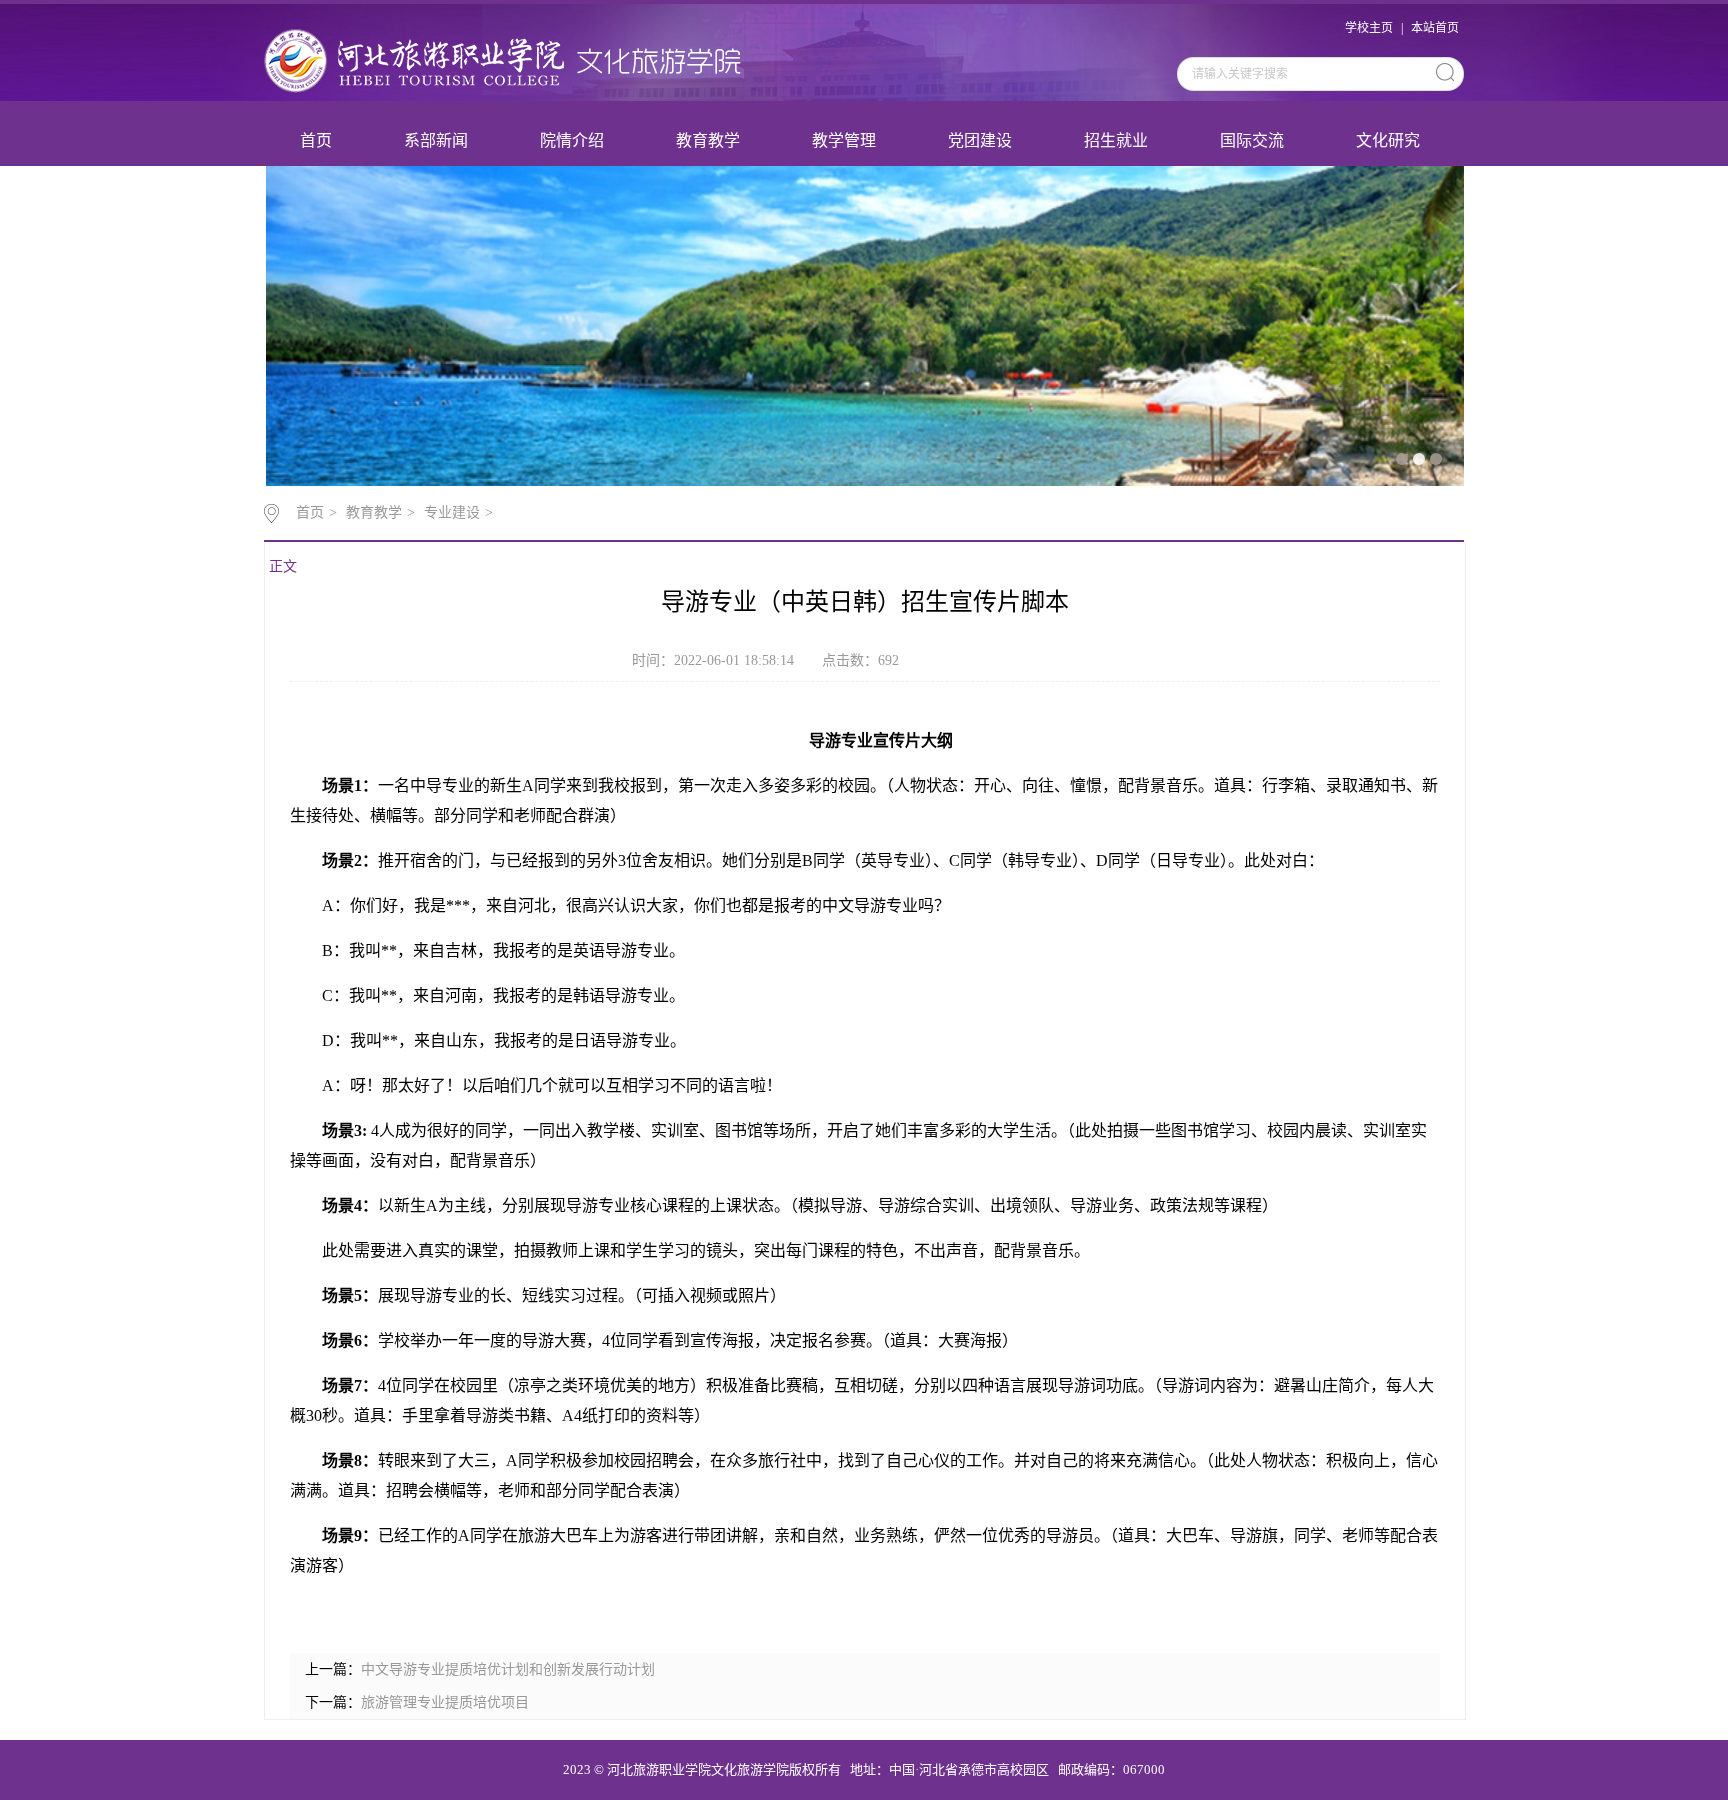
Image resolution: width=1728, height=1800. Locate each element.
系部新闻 (436, 140)
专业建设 (452, 512)
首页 (316, 140)
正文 (283, 566)
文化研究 (1388, 140)
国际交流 (1252, 140)
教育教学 (708, 140)
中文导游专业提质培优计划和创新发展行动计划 (508, 1669)
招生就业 (1116, 140)
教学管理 (844, 140)
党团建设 (980, 140)
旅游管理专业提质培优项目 (445, 1702)
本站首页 (1435, 28)
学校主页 (1369, 28)
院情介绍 (572, 140)
